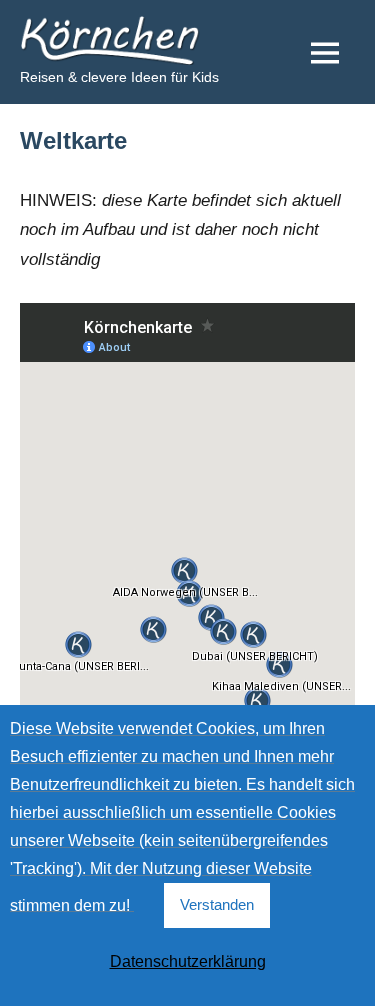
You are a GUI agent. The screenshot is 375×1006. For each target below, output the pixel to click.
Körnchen (76, 32)
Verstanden (217, 904)
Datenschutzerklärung (188, 961)
